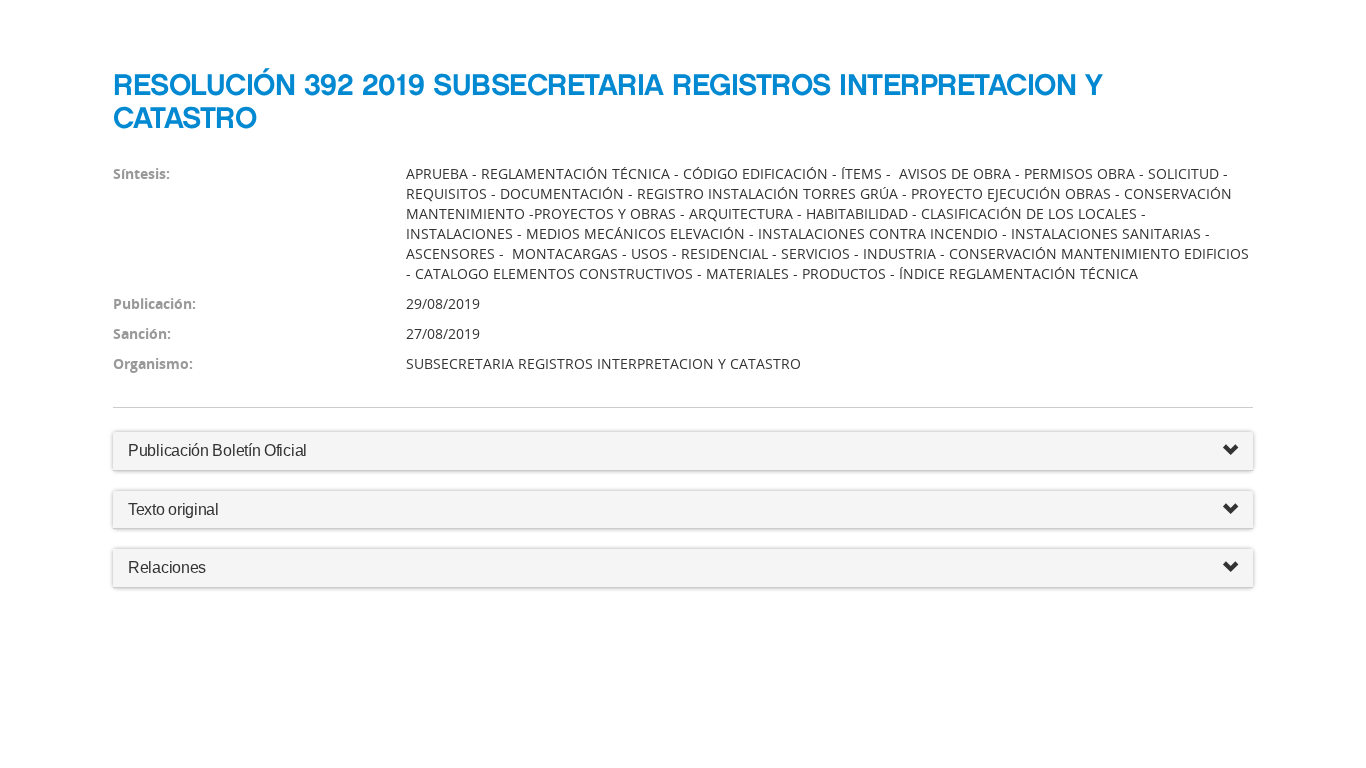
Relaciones (167, 567)
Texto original (173, 509)
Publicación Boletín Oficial (217, 450)
